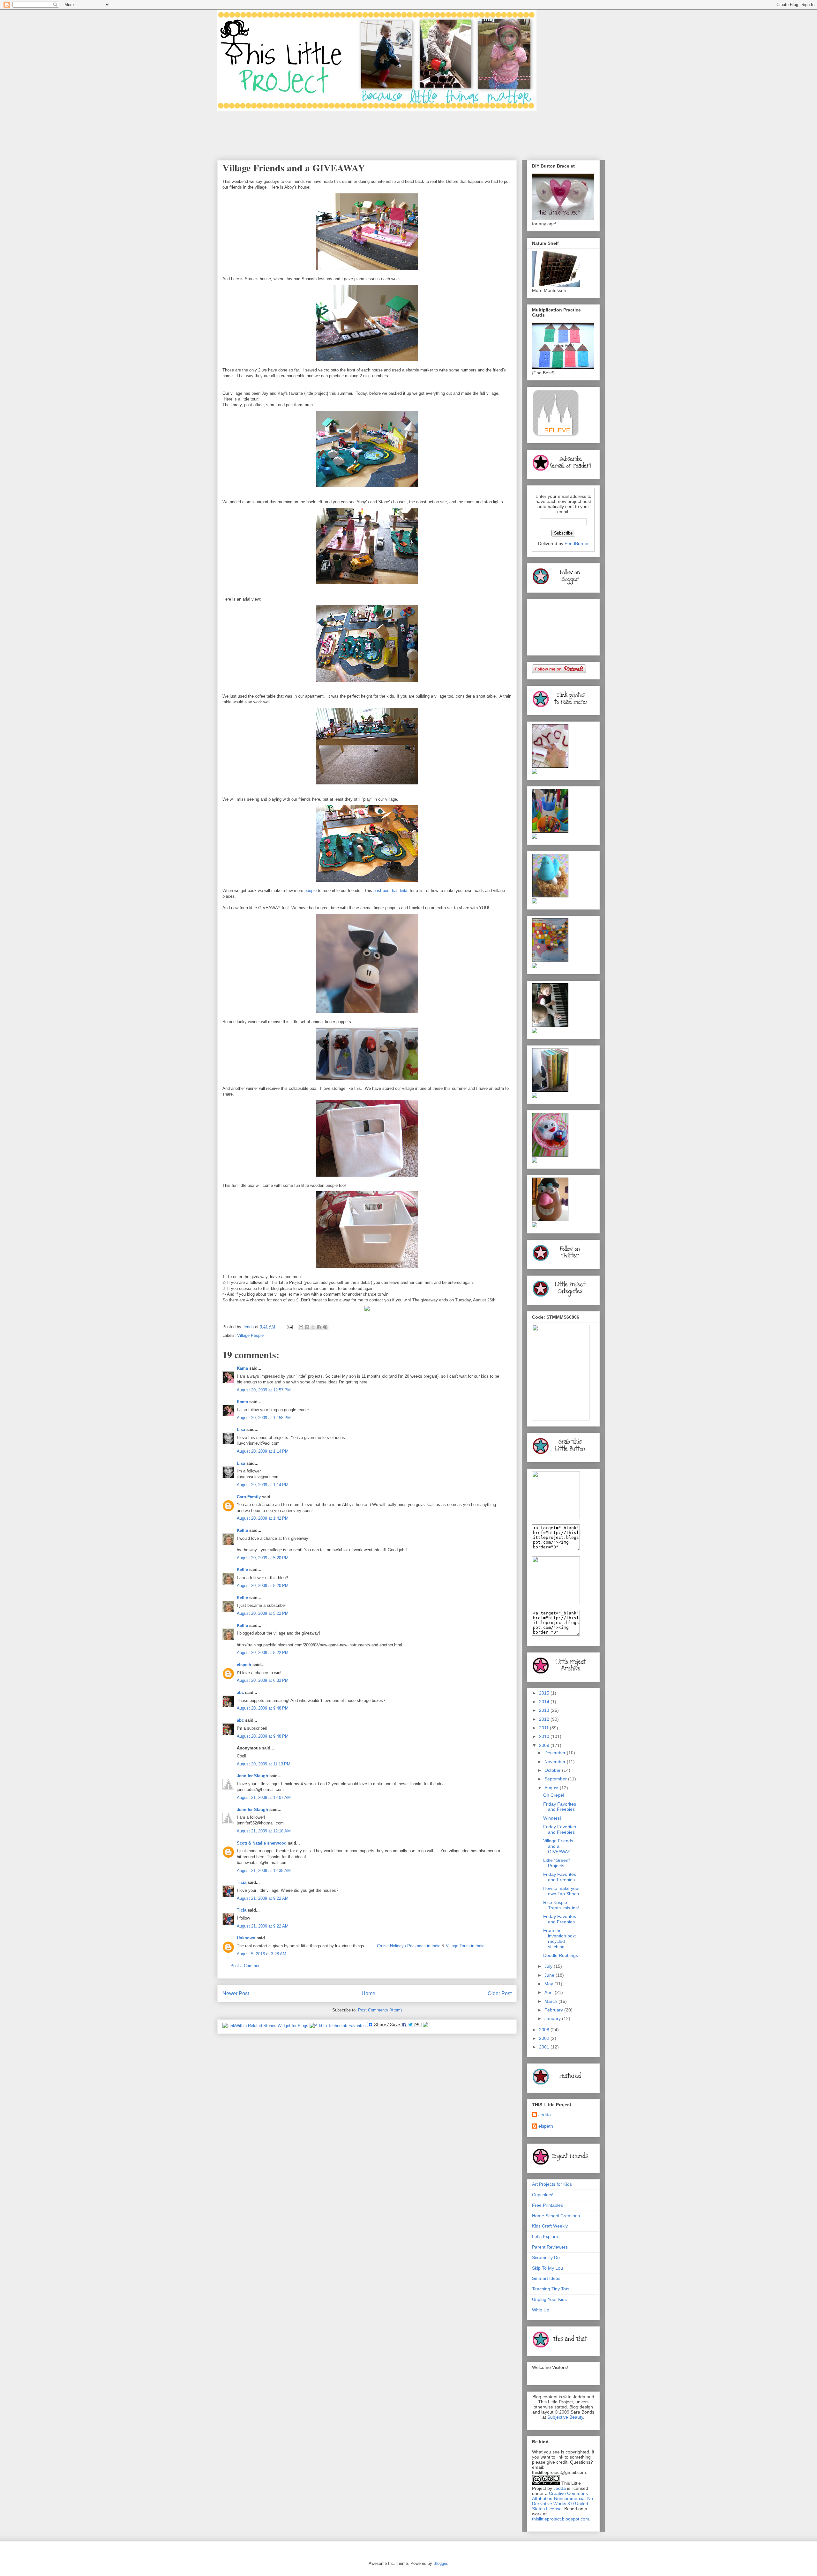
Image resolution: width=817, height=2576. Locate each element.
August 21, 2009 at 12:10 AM (264, 1831)
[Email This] (301, 1327)
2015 (545, 1693)
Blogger (440, 2563)
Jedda (545, 2115)
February (554, 2010)
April (550, 1992)
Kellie (242, 1530)
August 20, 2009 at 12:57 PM (264, 1390)
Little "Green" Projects (557, 1863)
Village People (250, 1335)
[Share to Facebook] (319, 1327)
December (556, 1753)
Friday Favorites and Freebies (560, 1807)
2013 (545, 1710)
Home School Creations (556, 2216)
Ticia (242, 1882)
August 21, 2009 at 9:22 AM (263, 1898)
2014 (545, 1702)
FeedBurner (577, 543)
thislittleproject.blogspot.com (561, 2519)
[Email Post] (289, 1327)
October (553, 1770)
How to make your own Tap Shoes (562, 1891)
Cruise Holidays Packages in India (409, 1946)
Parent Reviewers (550, 2247)
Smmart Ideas (546, 2278)
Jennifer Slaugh (252, 1776)
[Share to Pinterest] (325, 1327)
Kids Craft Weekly (550, 2226)
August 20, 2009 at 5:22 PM (263, 1613)
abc (240, 1692)
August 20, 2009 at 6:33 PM (263, 1680)
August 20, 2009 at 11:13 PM (264, 1764)
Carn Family (249, 1497)
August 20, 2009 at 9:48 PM (263, 1708)
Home (368, 1993)
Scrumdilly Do (546, 2258)
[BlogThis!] (307, 1327)
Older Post (500, 1993)
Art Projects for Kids (552, 2184)
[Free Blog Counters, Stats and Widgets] (425, 2026)
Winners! (552, 1818)
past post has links (391, 891)
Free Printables (547, 2205)
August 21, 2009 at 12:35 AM (264, 1871)
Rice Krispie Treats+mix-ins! (561, 1905)
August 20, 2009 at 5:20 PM (263, 1558)
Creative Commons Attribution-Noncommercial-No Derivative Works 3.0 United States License (562, 2501)
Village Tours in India (465, 1946)
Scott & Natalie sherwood (262, 1843)
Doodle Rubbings (561, 1955)
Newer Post (236, 1993)
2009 (545, 1745)
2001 (545, 2047)
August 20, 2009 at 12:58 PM (264, 1418)
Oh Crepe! (554, 1795)
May (549, 1984)
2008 (545, 2030)
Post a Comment (246, 1966)
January (553, 2018)
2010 (545, 1736)
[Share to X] (313, 1327)
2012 (545, 1719)
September (556, 1779)
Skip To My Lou (547, 2268)
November (556, 1762)
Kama (242, 1368)
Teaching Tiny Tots (551, 2289)
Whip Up (541, 2310)
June (550, 1975)
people (311, 891)
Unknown (246, 1938)
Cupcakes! (543, 2195)
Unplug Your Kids (549, 2299)
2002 (545, 2038)
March (551, 2001)
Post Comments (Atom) (380, 2010)
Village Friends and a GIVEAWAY (558, 1846)
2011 (544, 1728)
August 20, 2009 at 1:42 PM (263, 1518)
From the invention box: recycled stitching (560, 1938)
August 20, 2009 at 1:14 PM (263, 1451)
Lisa (241, 1430)
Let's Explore (545, 2236)
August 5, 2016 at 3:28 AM (262, 1954)
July (549, 1966)
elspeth (244, 1665)
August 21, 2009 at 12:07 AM (264, 1797)
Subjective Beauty (565, 2417)
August (552, 1788)
